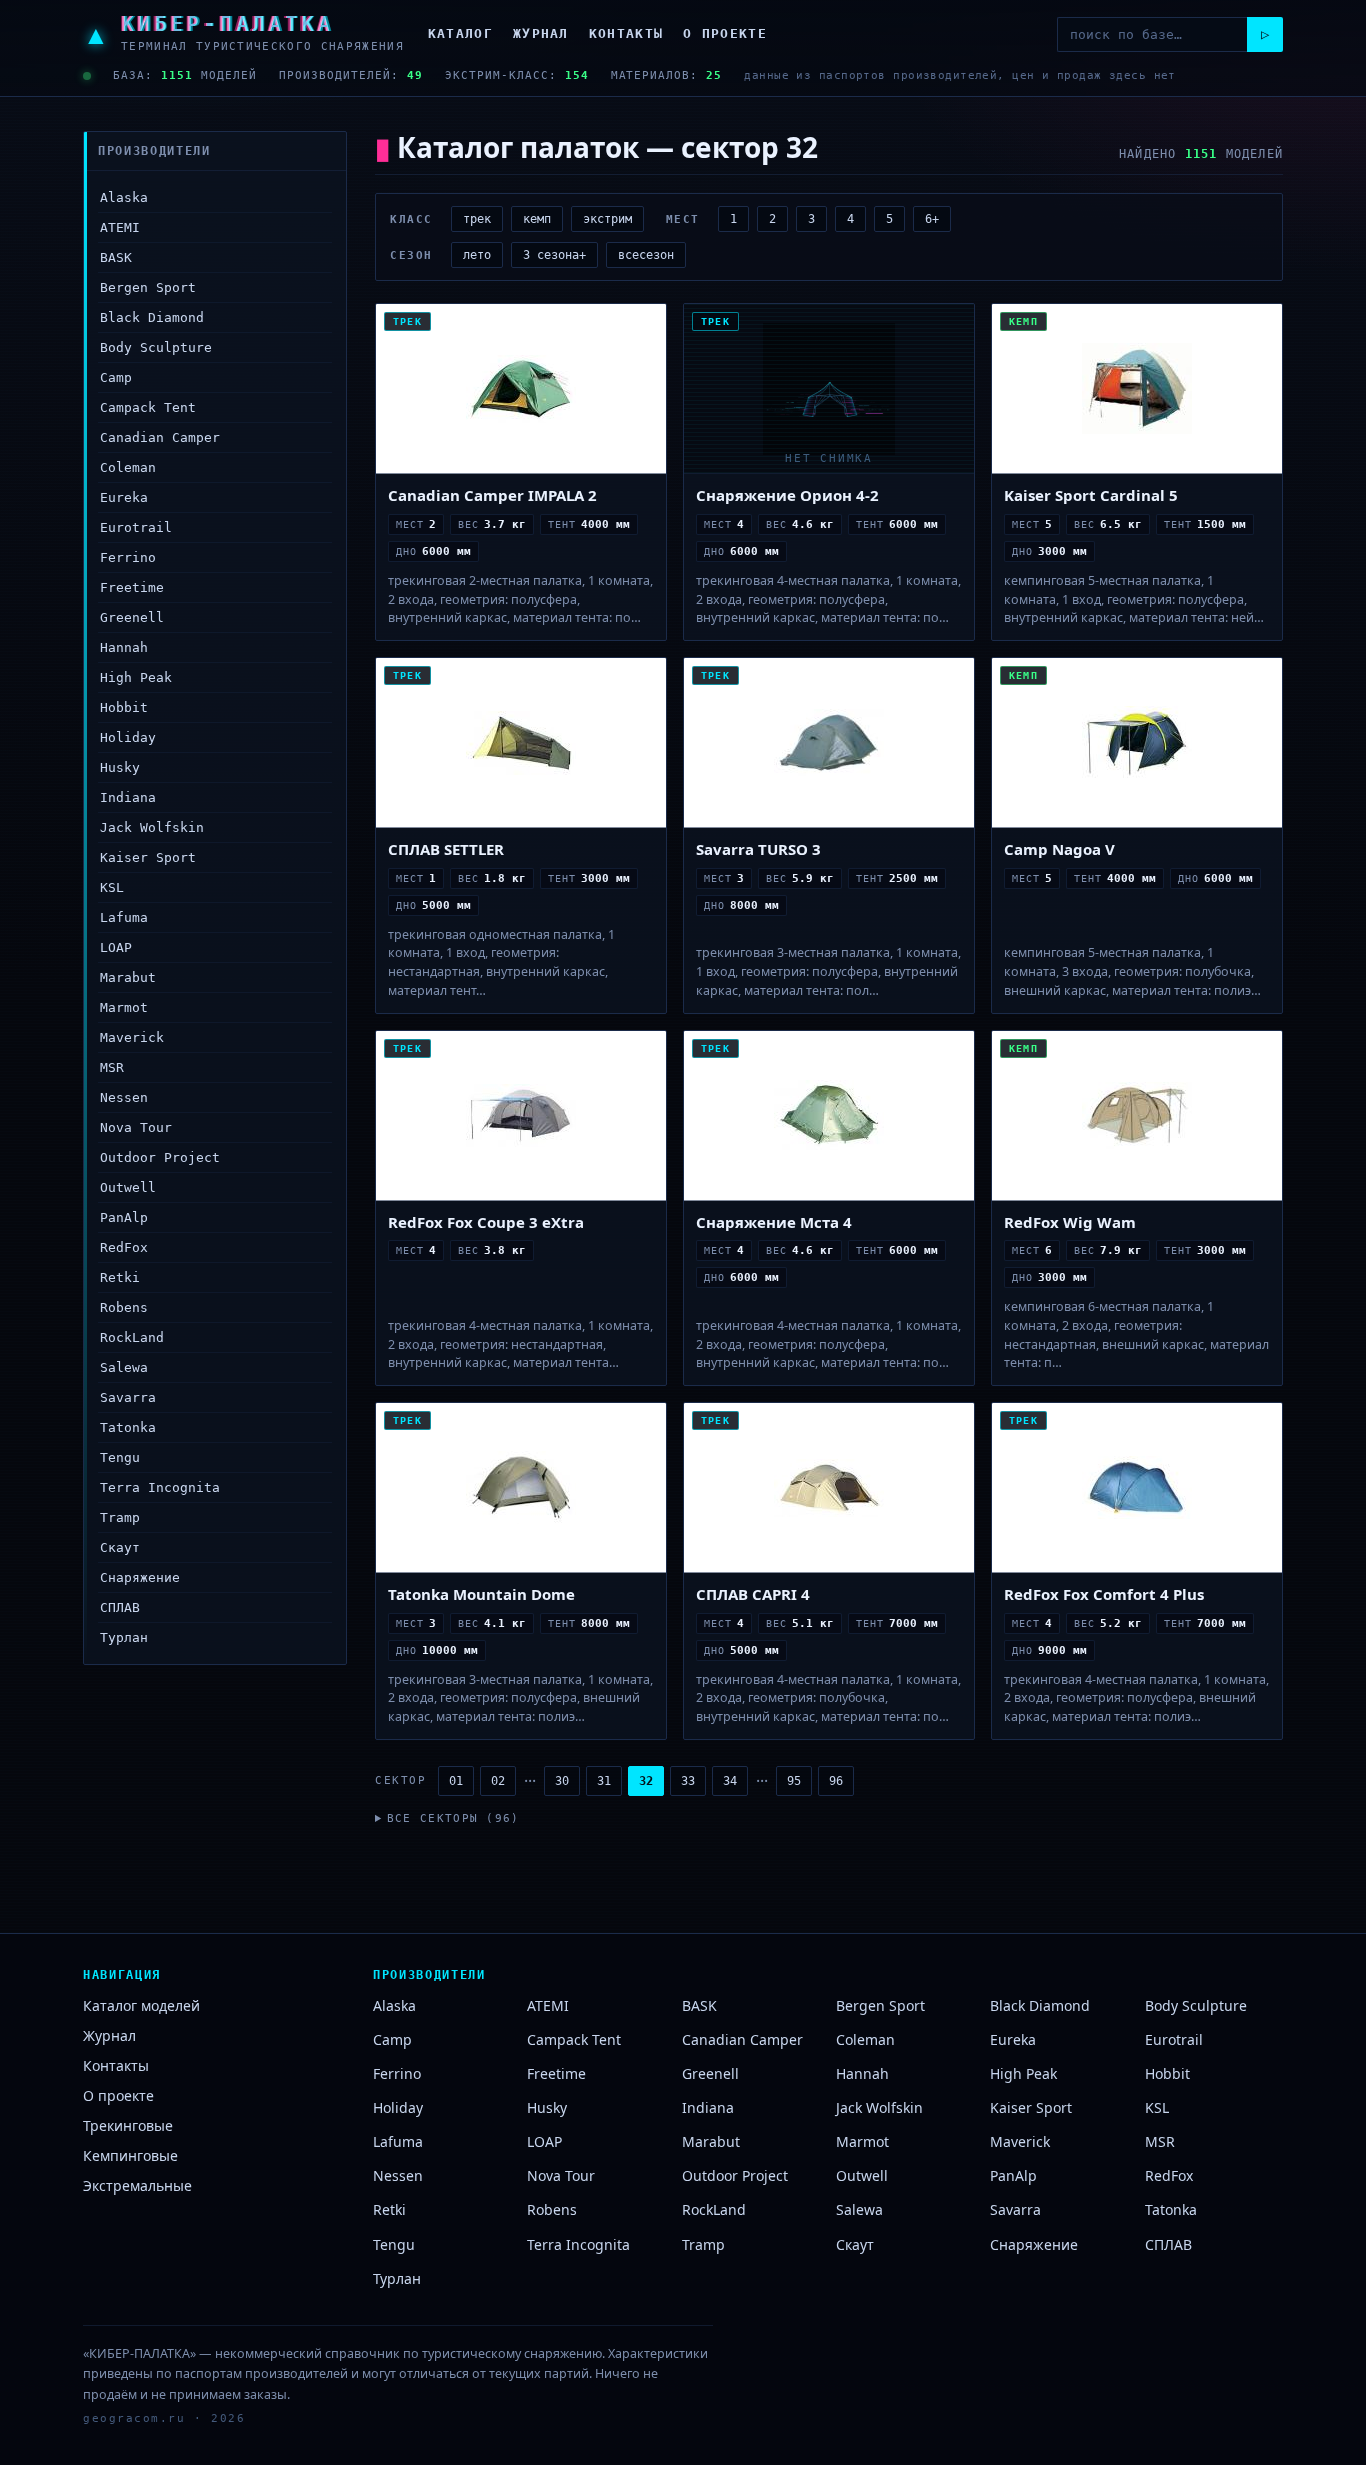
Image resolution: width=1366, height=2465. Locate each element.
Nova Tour (136, 1127)
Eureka (124, 497)
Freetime (132, 587)
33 (688, 1781)
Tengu (120, 1457)
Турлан (124, 1637)
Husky (120, 767)
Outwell (128, 1187)
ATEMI (120, 227)
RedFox (124, 1247)
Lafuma (124, 917)
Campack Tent (148, 407)
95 (794, 1781)
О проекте (725, 33)
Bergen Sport (148, 287)
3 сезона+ (554, 255)
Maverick (132, 1037)
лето (477, 255)
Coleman (128, 467)
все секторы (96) (453, 1818)
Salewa (124, 1367)
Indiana (128, 797)
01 (456, 1781)
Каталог (460, 33)
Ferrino (128, 557)
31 (604, 1781)
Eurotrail (136, 527)
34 (730, 1781)
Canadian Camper (160, 437)
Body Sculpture (156, 347)
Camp (116, 377)
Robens (124, 1307)
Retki (120, 1277)
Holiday (128, 737)
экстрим (607, 219)
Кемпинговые (130, 2155)
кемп (537, 219)
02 (498, 1781)
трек (477, 219)
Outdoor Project (160, 1157)
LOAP (116, 947)
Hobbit (124, 707)
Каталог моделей (141, 2005)
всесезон (646, 255)
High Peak (136, 677)
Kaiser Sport (148, 857)
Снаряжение (140, 1577)
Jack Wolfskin (152, 827)
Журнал (541, 33)
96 (836, 1781)
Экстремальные (137, 2185)
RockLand (132, 1337)
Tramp (120, 1517)
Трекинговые (128, 2125)
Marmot (124, 1007)
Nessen (124, 1097)
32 (646, 1781)
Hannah (124, 647)
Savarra (128, 1397)
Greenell (132, 617)
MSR (112, 1067)
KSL (112, 887)
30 (562, 1781)
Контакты (626, 33)
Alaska (124, 197)
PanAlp (124, 1217)
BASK (116, 257)
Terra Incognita (160, 1487)
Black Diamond (152, 317)
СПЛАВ (120, 1607)
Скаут (120, 1547)
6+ (932, 219)
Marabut (128, 977)
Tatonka (128, 1427)
